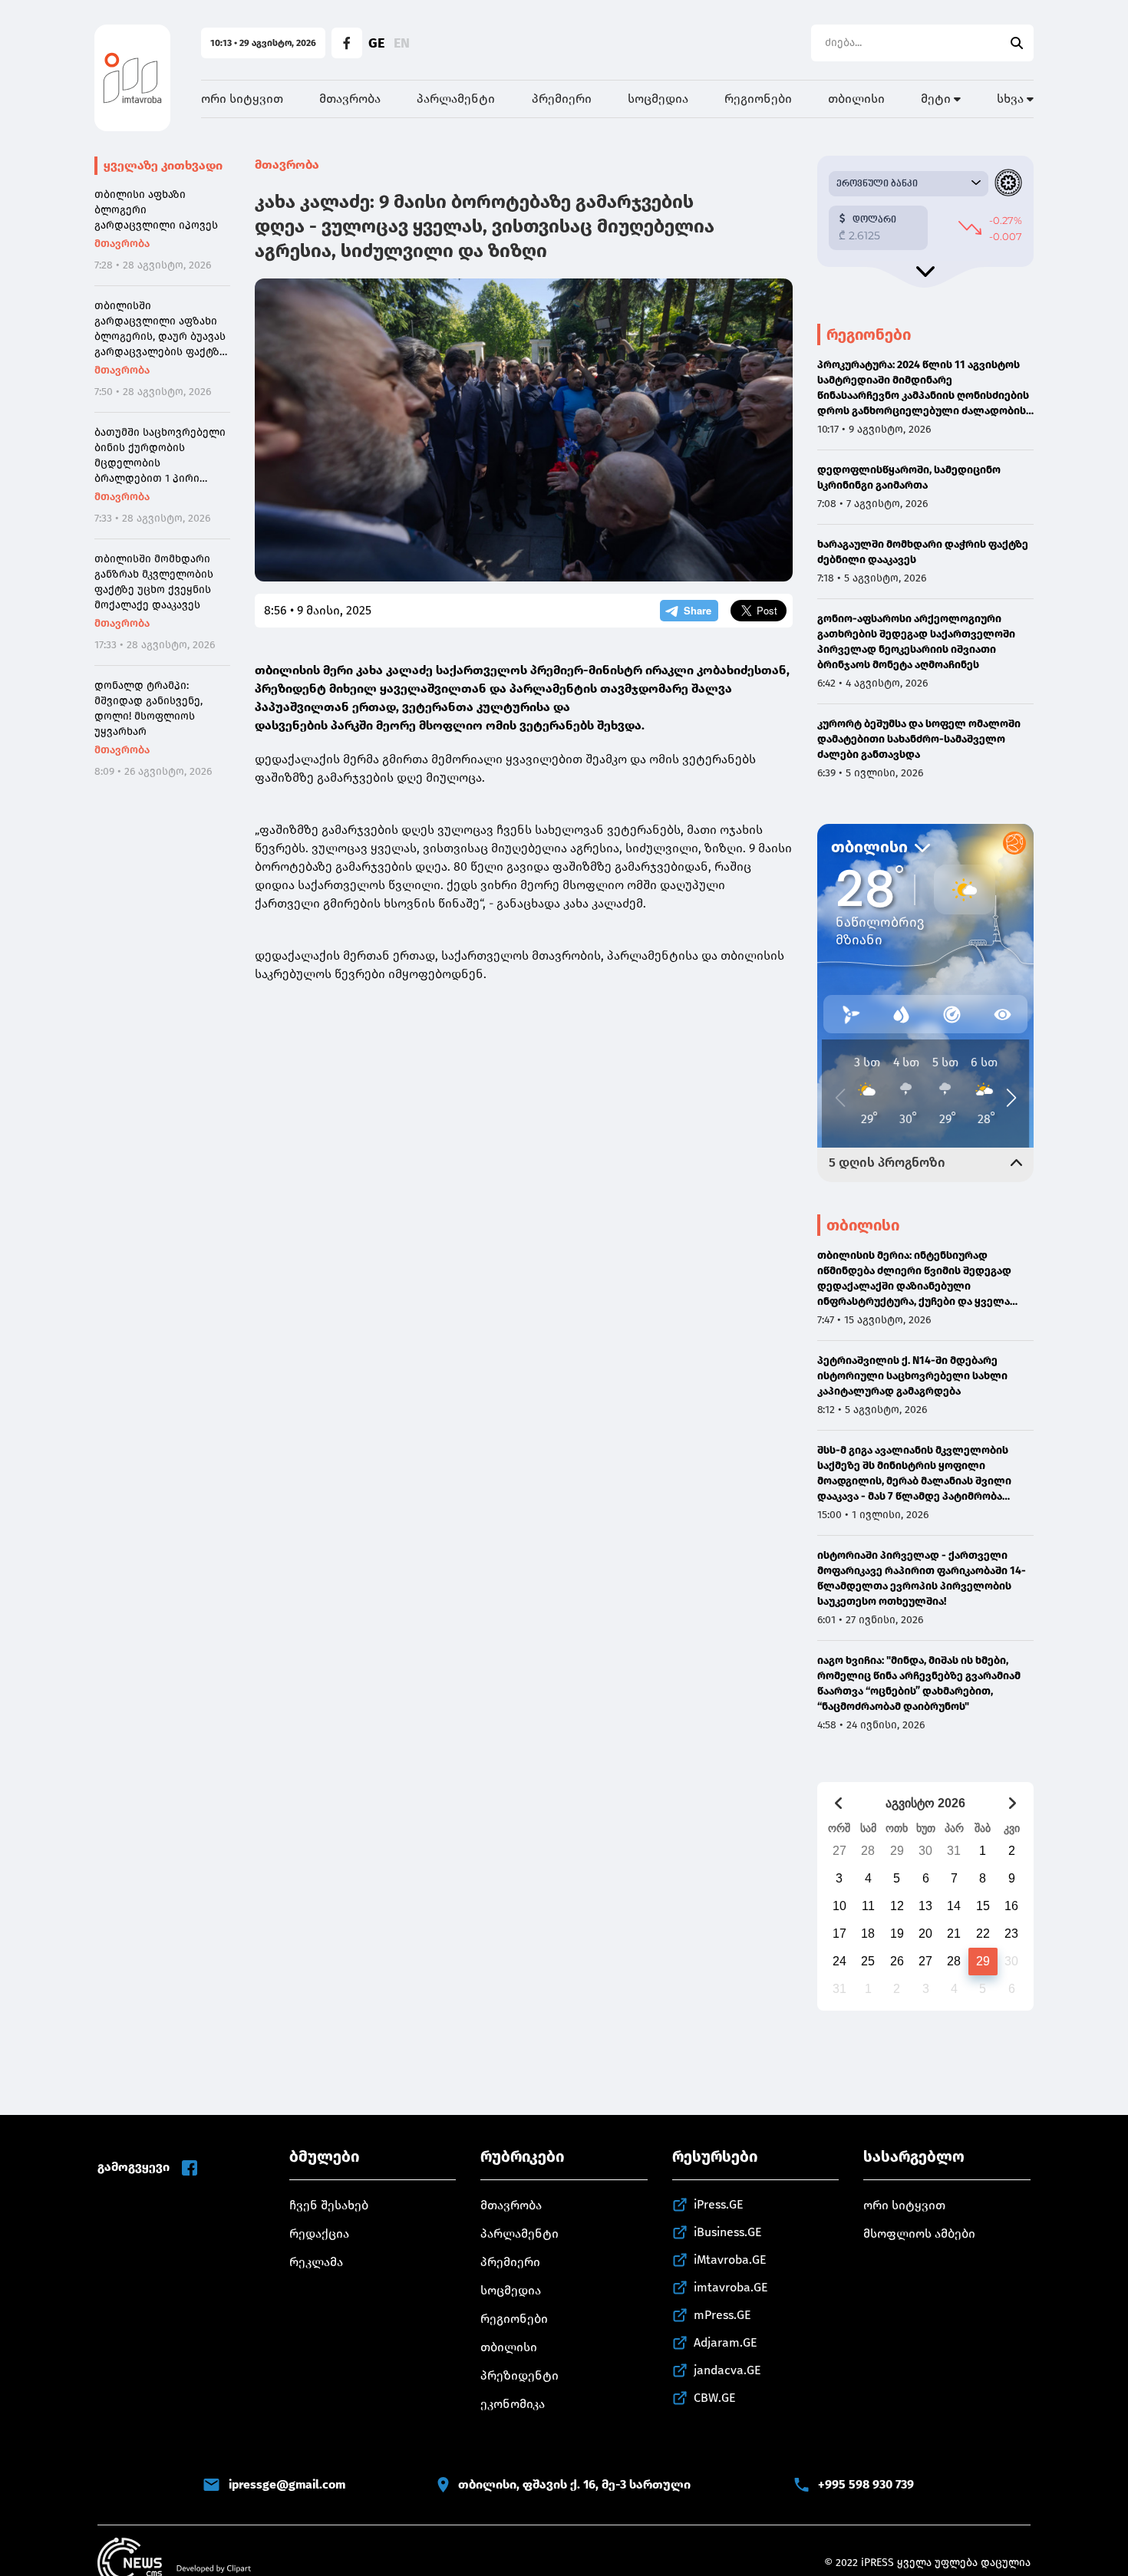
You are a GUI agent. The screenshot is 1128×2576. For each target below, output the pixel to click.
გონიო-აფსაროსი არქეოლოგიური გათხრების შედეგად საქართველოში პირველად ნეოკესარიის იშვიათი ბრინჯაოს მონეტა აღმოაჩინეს (916, 642)
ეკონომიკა (513, 2404)
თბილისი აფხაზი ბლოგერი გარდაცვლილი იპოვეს (156, 210)
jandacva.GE (727, 2370)
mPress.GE (722, 2315)
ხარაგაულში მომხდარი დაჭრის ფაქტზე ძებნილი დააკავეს (923, 552)
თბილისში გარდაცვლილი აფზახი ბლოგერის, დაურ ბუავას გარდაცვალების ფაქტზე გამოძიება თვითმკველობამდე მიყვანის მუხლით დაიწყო (160, 329)
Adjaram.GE (726, 2342)
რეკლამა (316, 2262)
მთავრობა (350, 99)
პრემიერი (562, 99)
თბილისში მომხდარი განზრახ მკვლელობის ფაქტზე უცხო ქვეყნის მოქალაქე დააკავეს (154, 582)
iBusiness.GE (728, 2232)
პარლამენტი (456, 99)
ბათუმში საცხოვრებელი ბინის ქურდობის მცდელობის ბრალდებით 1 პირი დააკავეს (160, 456)
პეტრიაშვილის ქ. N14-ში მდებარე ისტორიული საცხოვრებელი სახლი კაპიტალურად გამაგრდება (912, 1376)
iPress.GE (719, 2204)
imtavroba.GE (731, 2287)
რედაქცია (319, 2233)
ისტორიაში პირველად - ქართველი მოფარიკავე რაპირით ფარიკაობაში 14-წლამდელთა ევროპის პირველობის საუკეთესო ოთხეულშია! (922, 1578)
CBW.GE (715, 2398)
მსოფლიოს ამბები (919, 2233)
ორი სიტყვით (242, 99)
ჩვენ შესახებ (329, 2205)
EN (402, 43)
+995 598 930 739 (866, 2484)
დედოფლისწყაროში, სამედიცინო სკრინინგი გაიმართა (909, 478)
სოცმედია (658, 99)
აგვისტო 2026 (925, 1803)
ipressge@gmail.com (287, 2484)
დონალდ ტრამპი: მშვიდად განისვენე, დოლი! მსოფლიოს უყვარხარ (148, 708)
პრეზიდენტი (519, 2375)
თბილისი (856, 99)
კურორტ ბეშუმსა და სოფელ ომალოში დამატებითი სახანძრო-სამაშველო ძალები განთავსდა (919, 739)
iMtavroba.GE (730, 2260)
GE (376, 43)
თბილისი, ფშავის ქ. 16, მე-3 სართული (574, 2484)
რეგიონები (758, 99)
